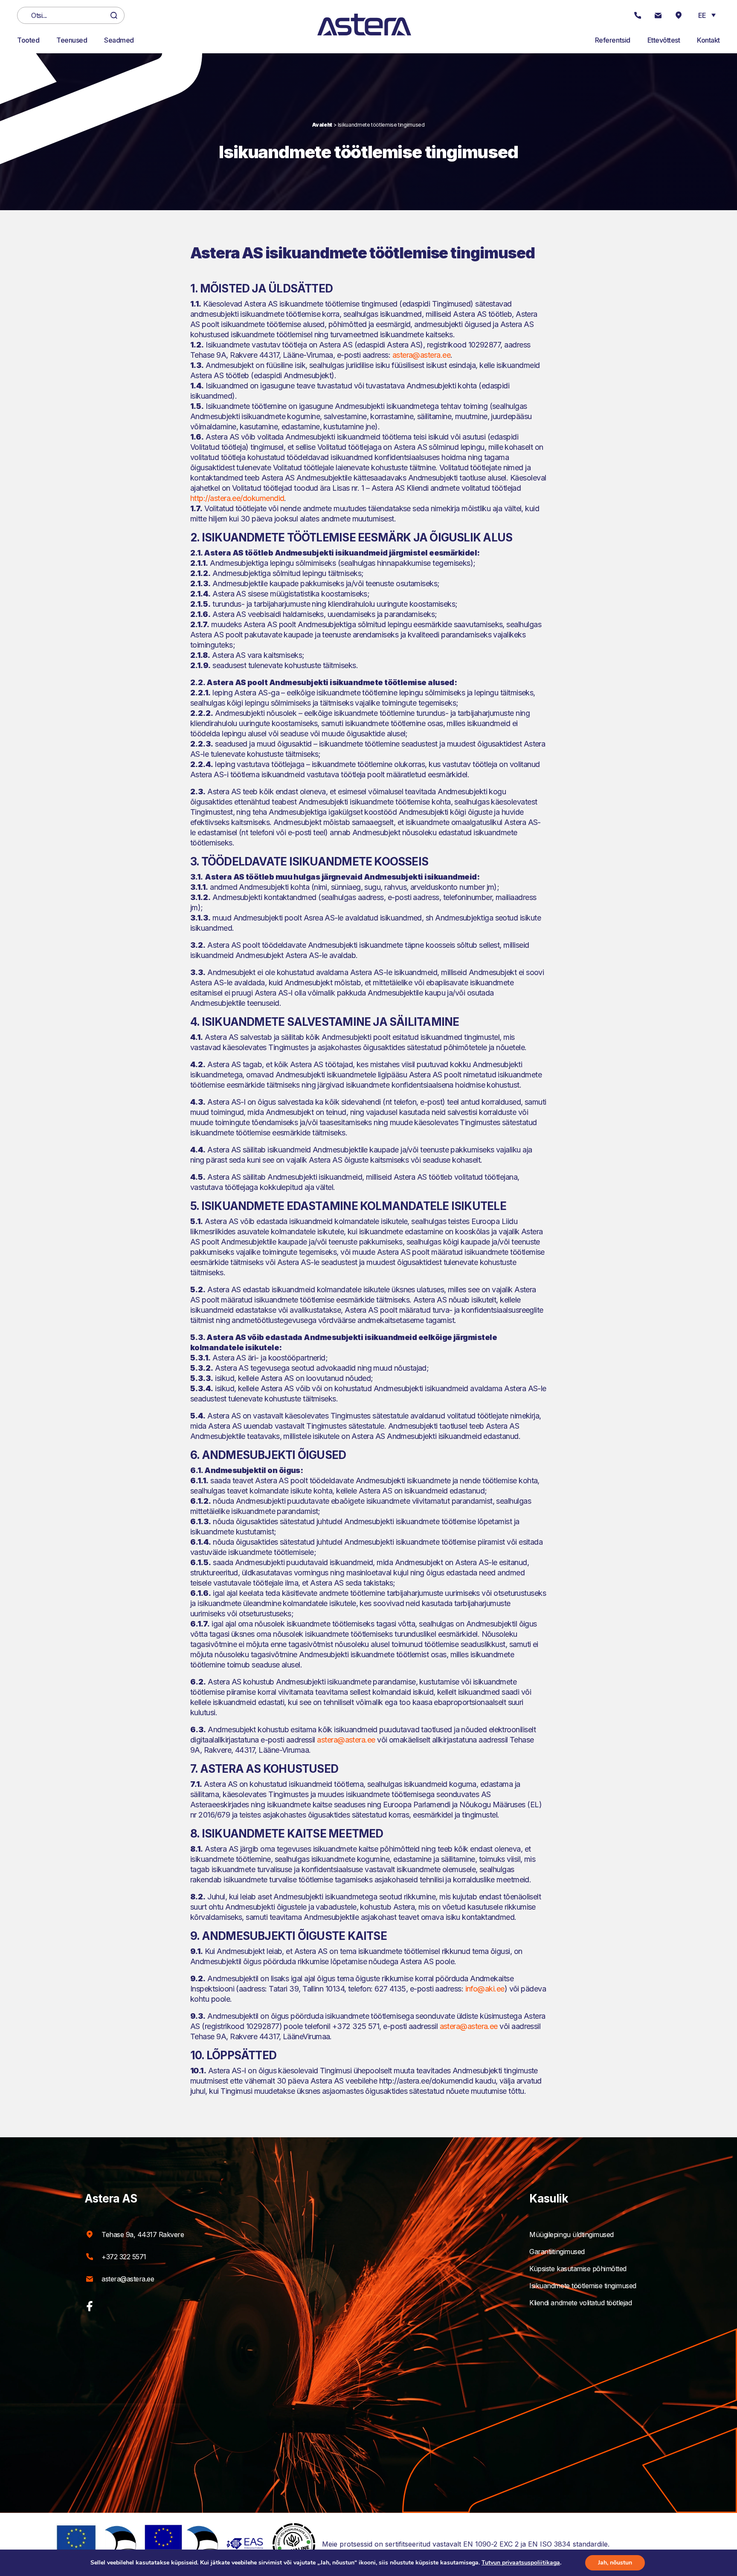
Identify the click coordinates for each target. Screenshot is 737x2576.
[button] (707, 15)
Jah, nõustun (615, 2563)
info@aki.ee (485, 1989)
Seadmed (119, 40)
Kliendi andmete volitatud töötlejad (580, 2303)
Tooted (28, 40)
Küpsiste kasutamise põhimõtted (578, 2269)
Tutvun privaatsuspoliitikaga (521, 2563)
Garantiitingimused (557, 2252)
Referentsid (613, 40)
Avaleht (322, 125)
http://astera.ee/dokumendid (237, 498)
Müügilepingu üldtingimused (572, 2234)
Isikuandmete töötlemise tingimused (583, 2286)
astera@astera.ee (421, 355)
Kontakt (708, 40)
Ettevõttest (664, 40)
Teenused (72, 40)
